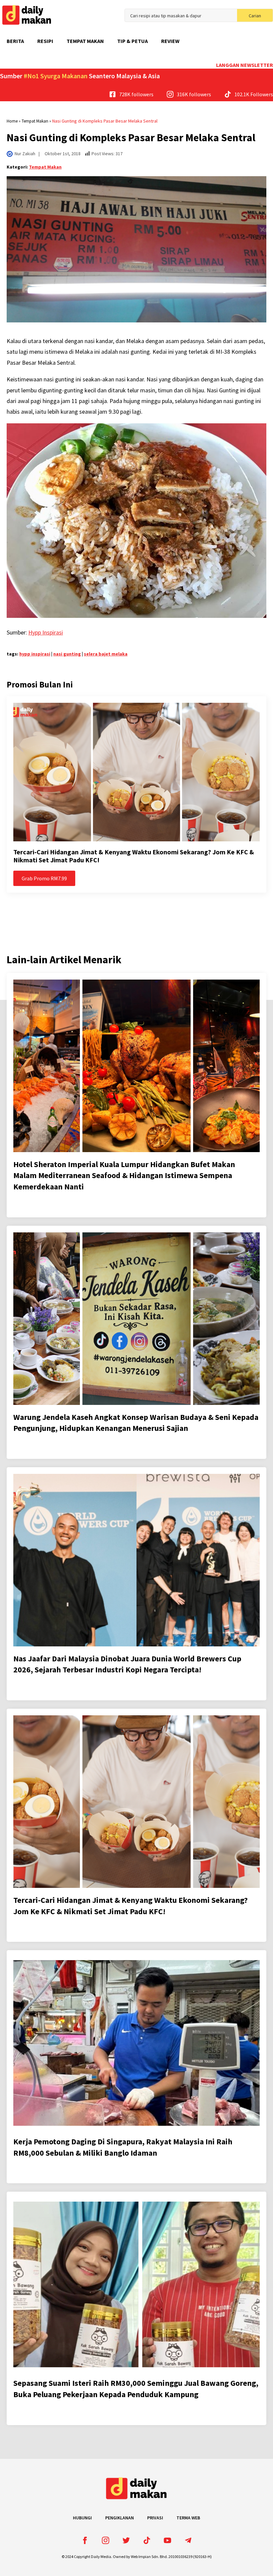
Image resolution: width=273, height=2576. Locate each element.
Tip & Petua (133, 41)
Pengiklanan (120, 2518)
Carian (255, 16)
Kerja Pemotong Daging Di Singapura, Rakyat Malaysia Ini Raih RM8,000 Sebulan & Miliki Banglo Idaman (123, 2147)
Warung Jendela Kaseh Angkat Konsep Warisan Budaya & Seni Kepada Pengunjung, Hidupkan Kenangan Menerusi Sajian (136, 1423)
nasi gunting (67, 654)
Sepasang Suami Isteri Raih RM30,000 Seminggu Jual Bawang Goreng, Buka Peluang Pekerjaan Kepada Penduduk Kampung (136, 2389)
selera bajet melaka (106, 654)
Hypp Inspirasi (46, 632)
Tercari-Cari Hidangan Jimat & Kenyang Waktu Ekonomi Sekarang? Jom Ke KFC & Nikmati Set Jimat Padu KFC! (134, 856)
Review (170, 41)
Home (12, 121)
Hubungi (82, 2518)
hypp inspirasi (35, 654)
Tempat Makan (85, 41)
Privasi (155, 2518)
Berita (15, 41)
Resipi (45, 41)
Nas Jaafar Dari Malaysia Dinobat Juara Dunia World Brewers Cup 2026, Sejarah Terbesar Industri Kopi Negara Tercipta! (127, 1664)
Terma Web (188, 2518)
